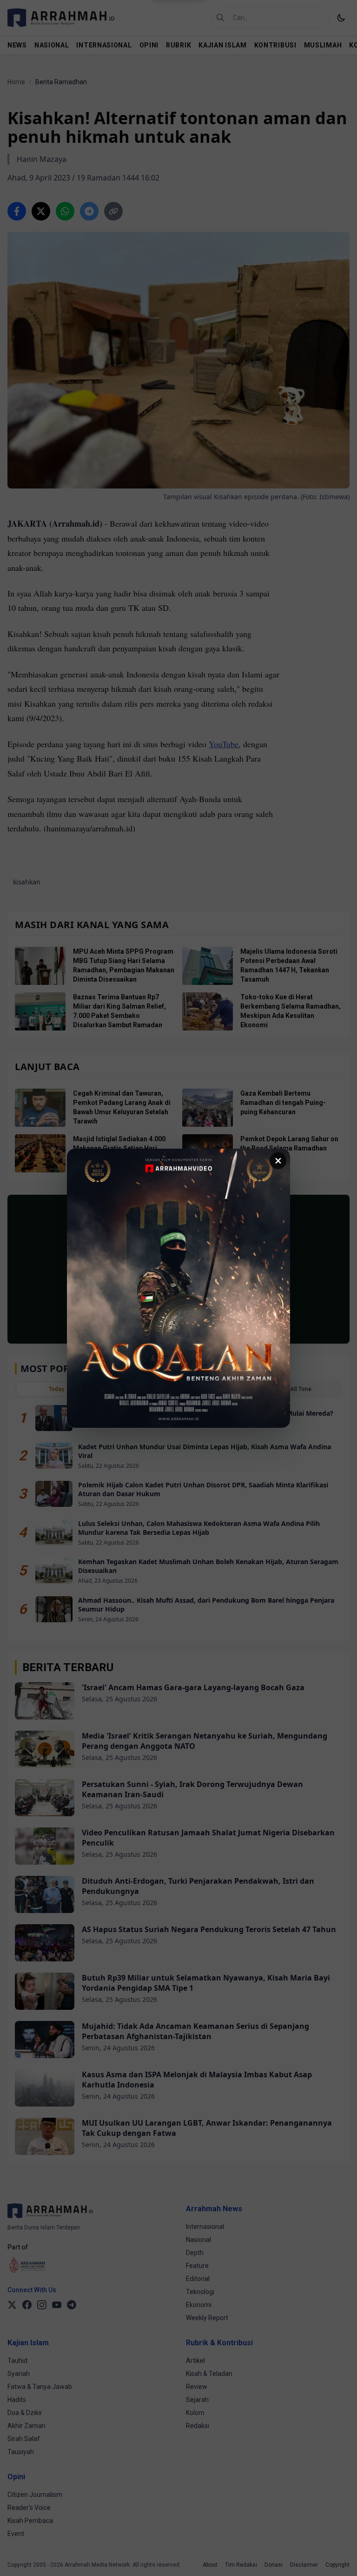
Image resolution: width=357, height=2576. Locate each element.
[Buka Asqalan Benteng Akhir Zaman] (178, 1288)
